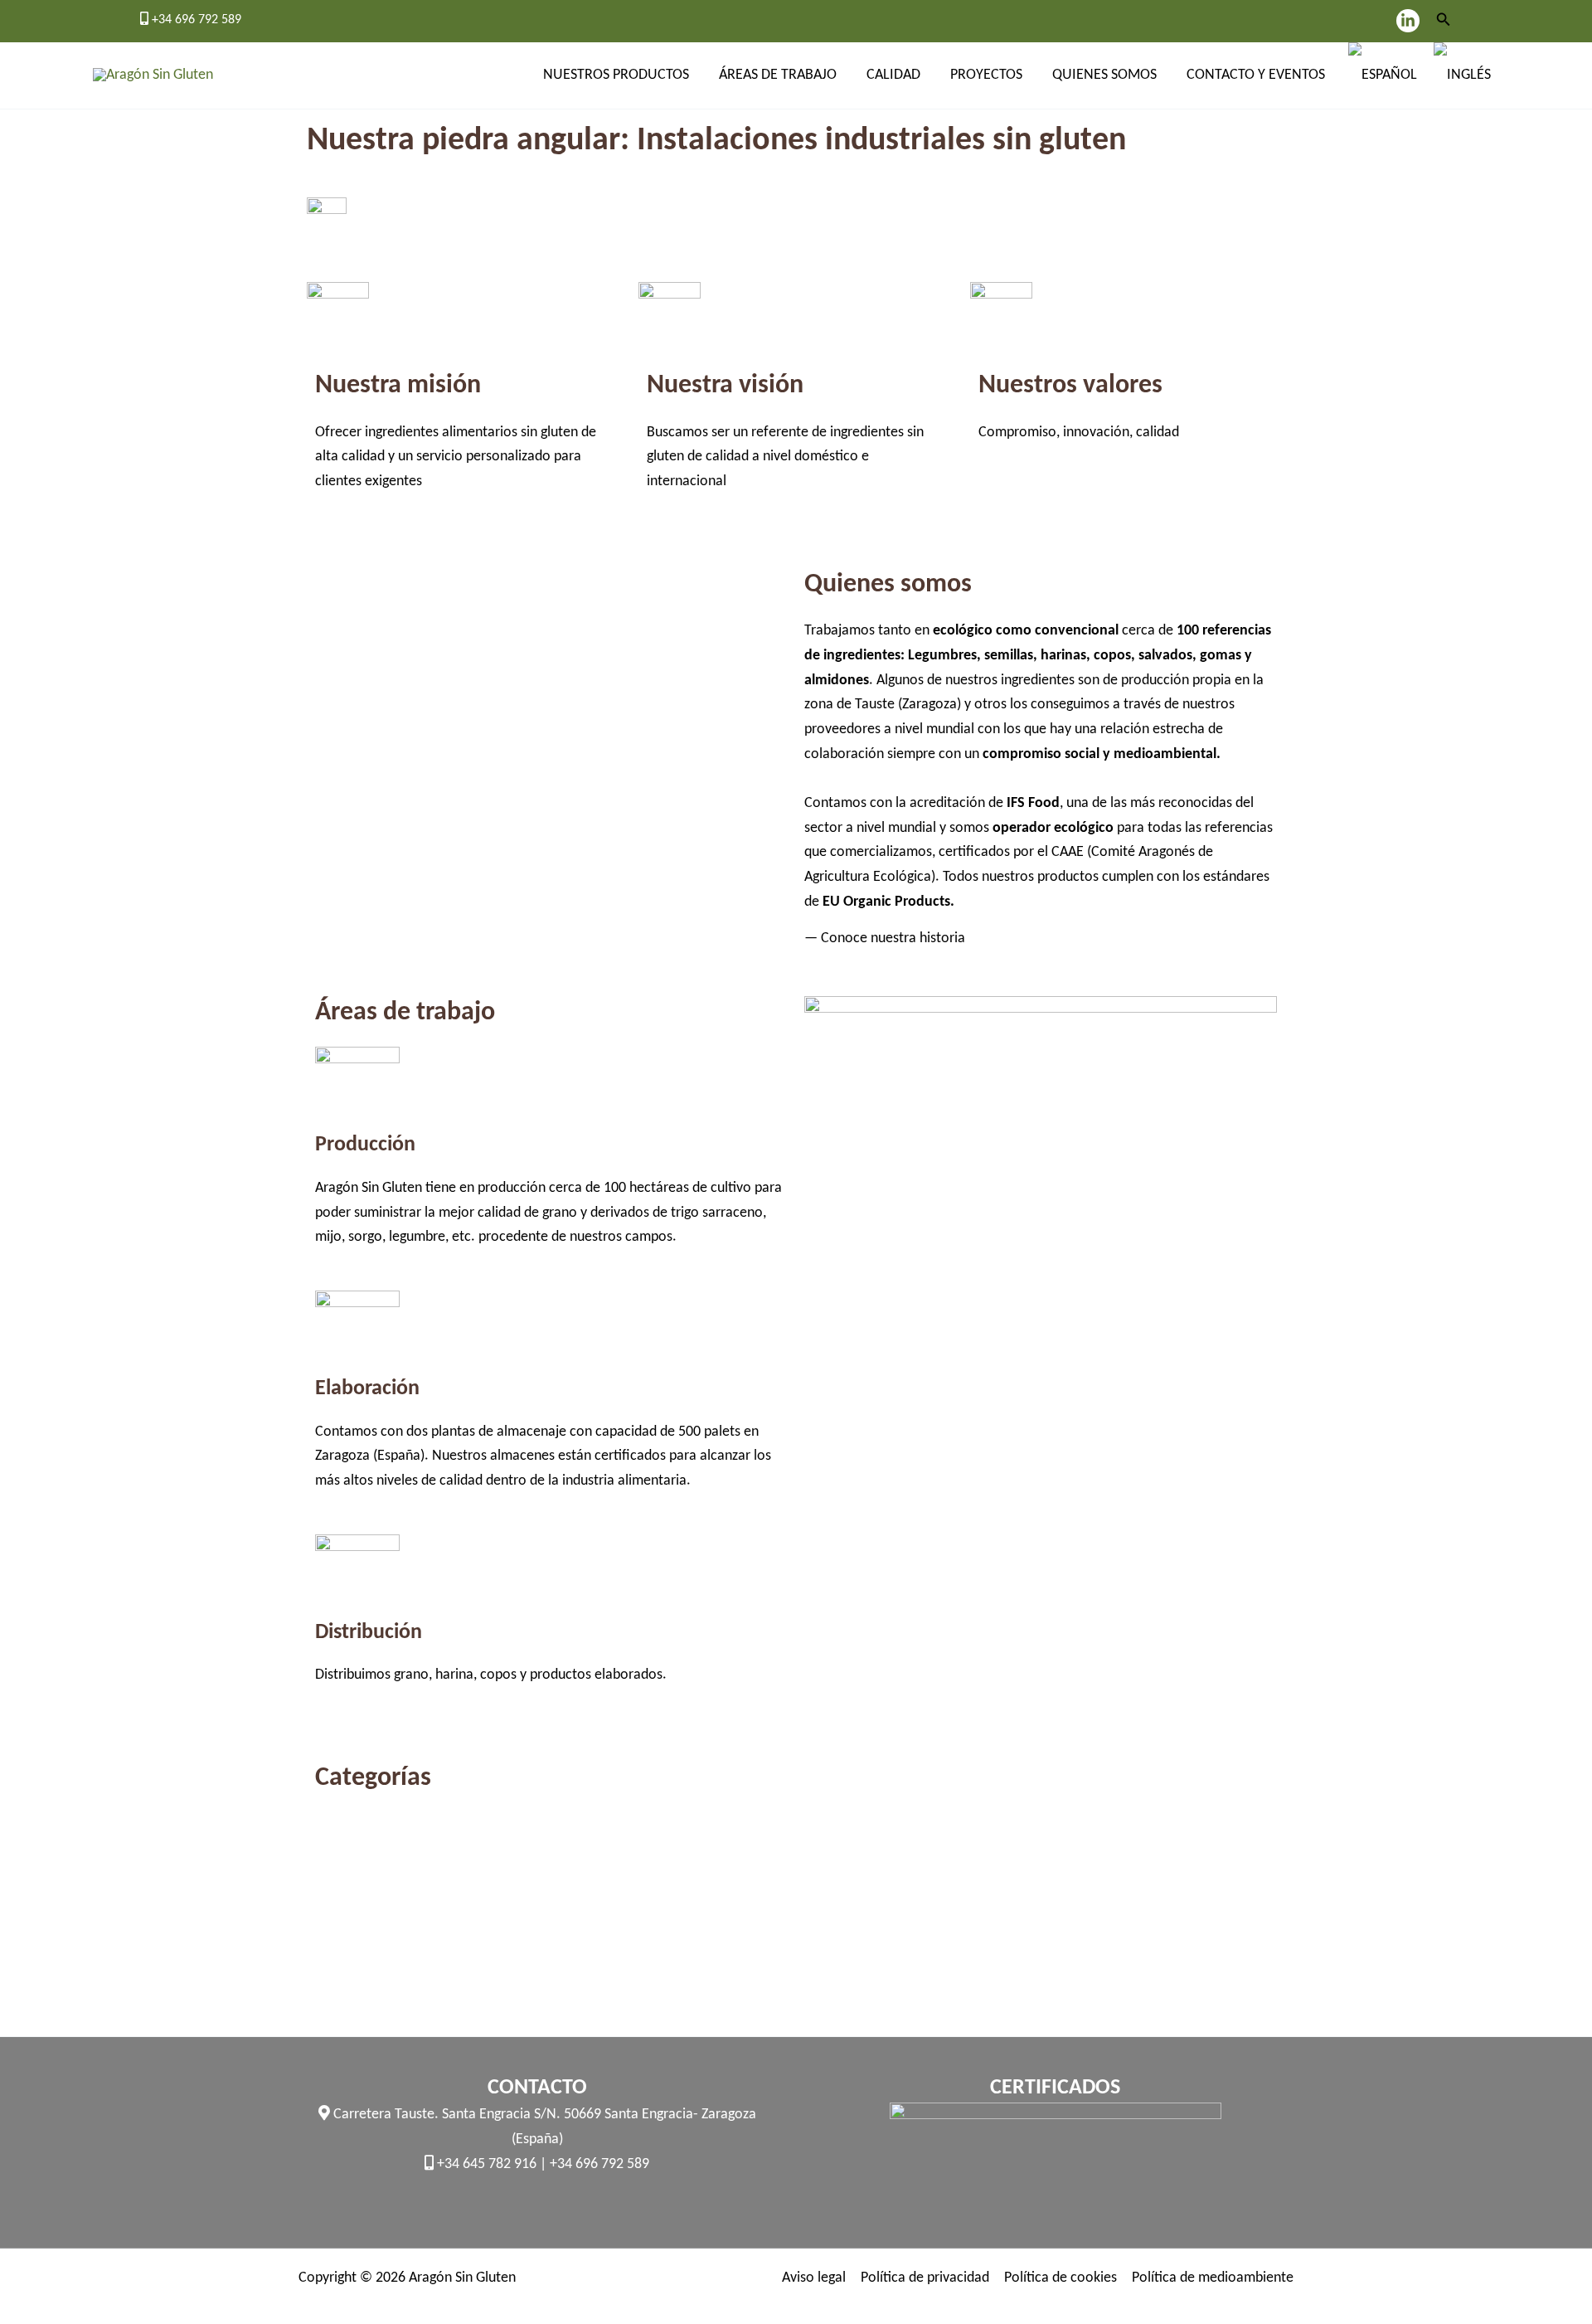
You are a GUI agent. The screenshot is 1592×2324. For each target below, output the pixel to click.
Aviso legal (814, 2278)
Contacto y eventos (1256, 75)
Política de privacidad (925, 2278)
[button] (1444, 21)
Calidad (893, 75)
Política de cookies (1061, 2278)
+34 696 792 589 (195, 20)
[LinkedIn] (1408, 21)
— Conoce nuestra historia (885, 938)
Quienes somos (1104, 75)
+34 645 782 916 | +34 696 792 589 (541, 2164)
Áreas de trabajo (778, 75)
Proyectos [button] (986, 75)
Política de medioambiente (1213, 2278)
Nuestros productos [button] (616, 75)
